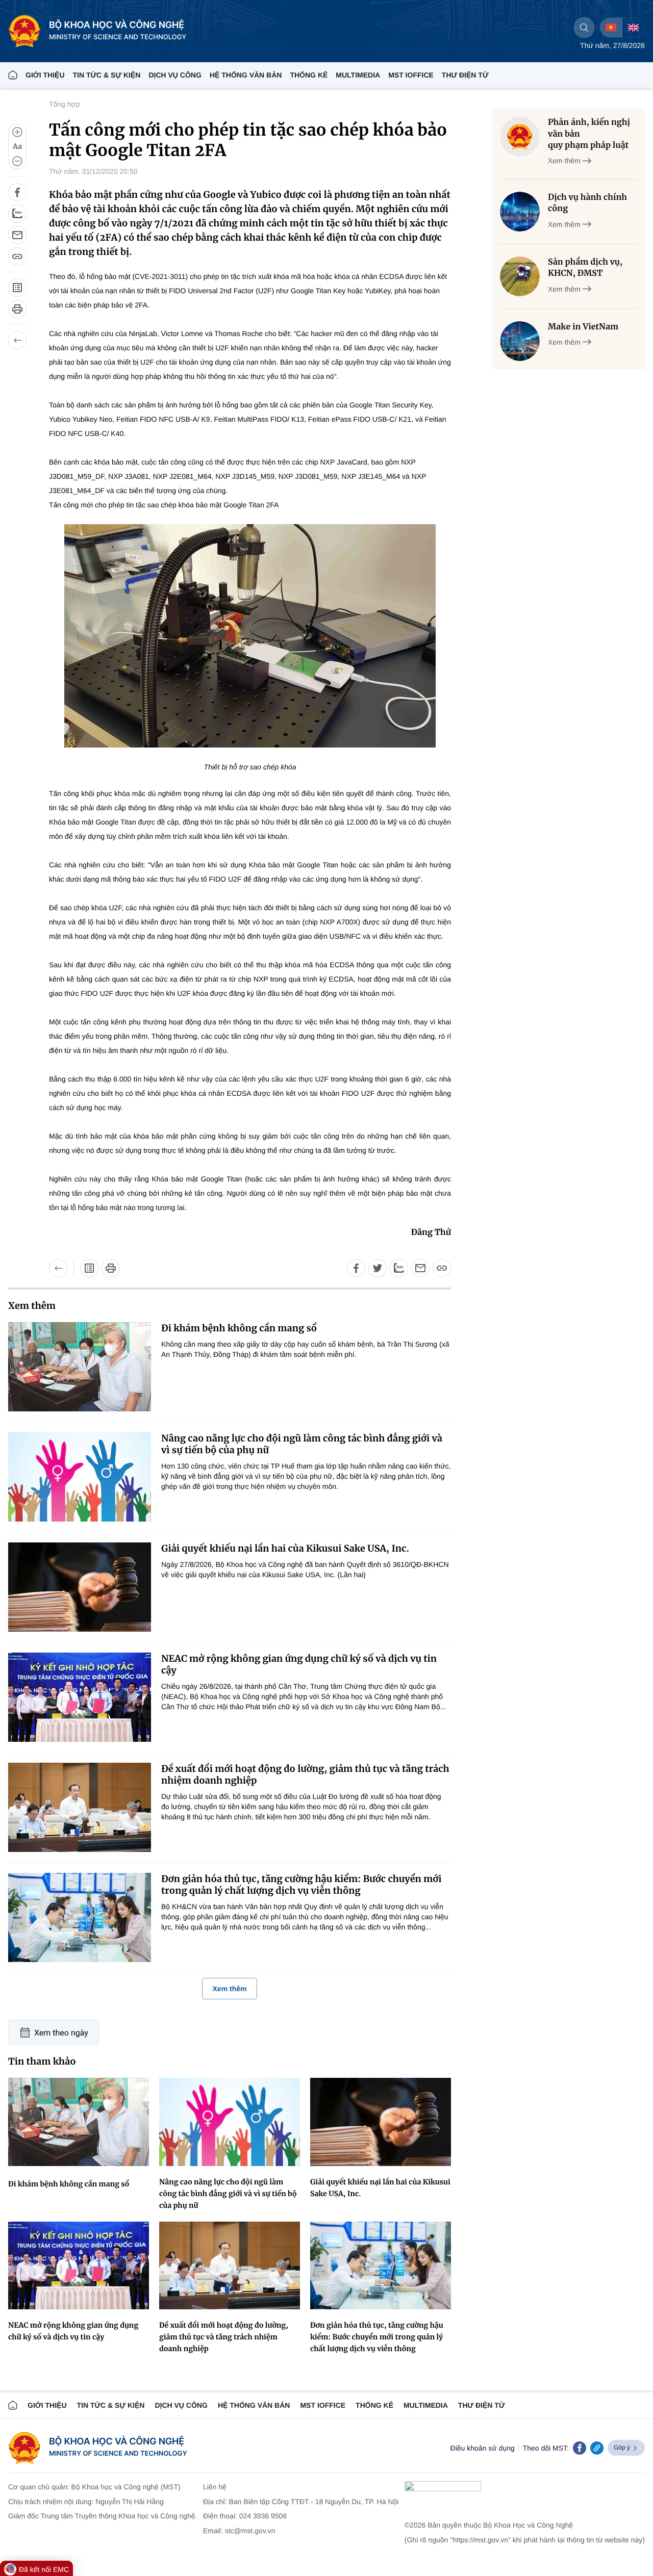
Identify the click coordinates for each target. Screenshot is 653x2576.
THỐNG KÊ (309, 75)
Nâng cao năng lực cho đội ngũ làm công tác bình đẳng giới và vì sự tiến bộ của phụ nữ (302, 1444)
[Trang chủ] (13, 75)
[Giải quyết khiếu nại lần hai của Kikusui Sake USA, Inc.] (80, 1587)
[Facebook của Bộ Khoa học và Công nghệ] (580, 2448)
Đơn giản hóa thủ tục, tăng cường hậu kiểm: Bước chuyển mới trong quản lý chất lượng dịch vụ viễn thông (301, 1885)
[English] (633, 28)
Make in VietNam (583, 327)
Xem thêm (230, 1989)
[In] (17, 309)
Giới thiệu (45, 75)
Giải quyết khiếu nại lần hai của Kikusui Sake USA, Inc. (285, 1548)
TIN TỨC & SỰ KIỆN (107, 75)
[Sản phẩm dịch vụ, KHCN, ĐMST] (520, 276)
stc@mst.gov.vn (250, 2531)
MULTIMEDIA (358, 75)
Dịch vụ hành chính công (587, 203)
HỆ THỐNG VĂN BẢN (246, 75)
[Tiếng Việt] (611, 28)
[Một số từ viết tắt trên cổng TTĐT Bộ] (17, 288)
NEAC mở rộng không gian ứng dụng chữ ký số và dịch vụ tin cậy (299, 1664)
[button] (17, 147)
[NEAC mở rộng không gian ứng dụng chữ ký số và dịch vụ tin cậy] (80, 1697)
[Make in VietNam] (520, 341)
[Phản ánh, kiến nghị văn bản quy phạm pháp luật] (520, 137)
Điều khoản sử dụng (483, 2448)
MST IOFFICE (411, 75)
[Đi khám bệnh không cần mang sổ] (80, 1367)
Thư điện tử (482, 2405)
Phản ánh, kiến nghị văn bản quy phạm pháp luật (589, 134)
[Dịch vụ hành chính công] (520, 212)
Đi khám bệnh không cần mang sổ (239, 1328)
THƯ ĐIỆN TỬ (465, 75)
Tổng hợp (65, 104)
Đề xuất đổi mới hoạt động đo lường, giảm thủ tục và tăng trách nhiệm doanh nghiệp (305, 1774)
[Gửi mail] (17, 235)
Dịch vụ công (175, 75)
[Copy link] (597, 2448)
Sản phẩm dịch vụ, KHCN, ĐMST (585, 268)
